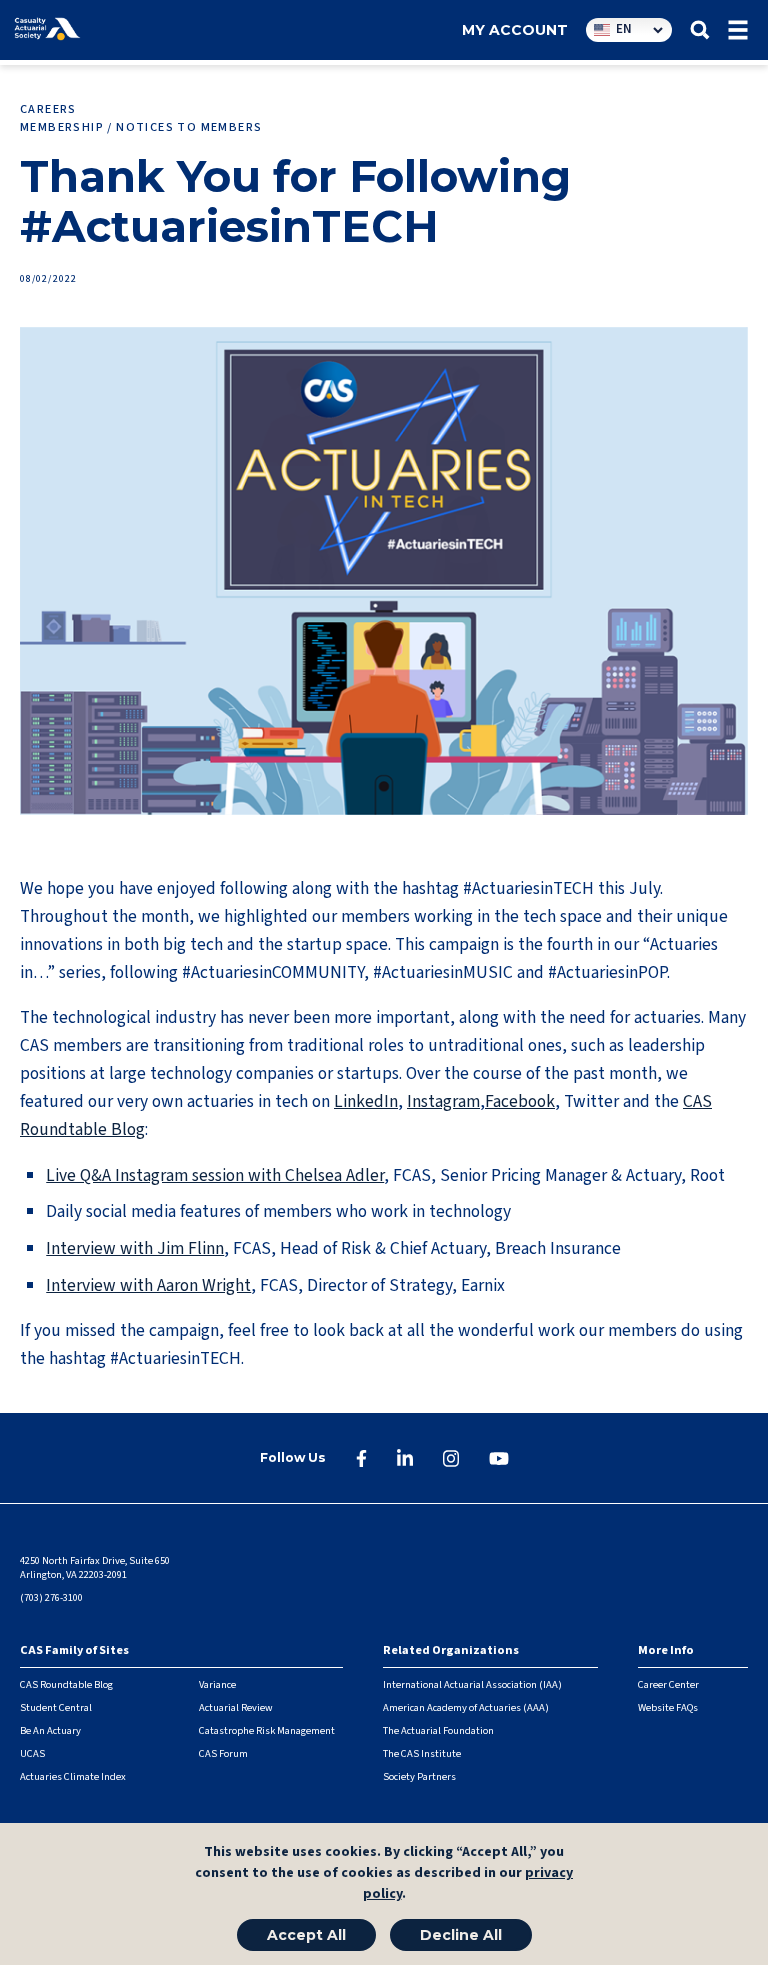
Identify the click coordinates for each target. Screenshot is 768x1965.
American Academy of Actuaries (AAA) (466, 1707)
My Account (515, 30)
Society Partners (419, 1776)
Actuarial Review (236, 1707)
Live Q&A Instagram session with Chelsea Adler (215, 1175)
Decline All (461, 1935)
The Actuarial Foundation (438, 1730)
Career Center (668, 1684)
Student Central (56, 1707)
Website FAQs (668, 1707)
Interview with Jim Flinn (135, 1248)
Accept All (306, 1935)
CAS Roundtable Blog (66, 1684)
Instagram (443, 1101)
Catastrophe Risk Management (267, 1730)
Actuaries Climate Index (73, 1776)
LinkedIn (366, 1101)
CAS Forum (223, 1753)
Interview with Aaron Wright (148, 1285)
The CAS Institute (422, 1753)
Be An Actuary (50, 1730)
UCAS (32, 1753)
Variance (217, 1684)
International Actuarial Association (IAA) (472, 1684)
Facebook (520, 1101)
